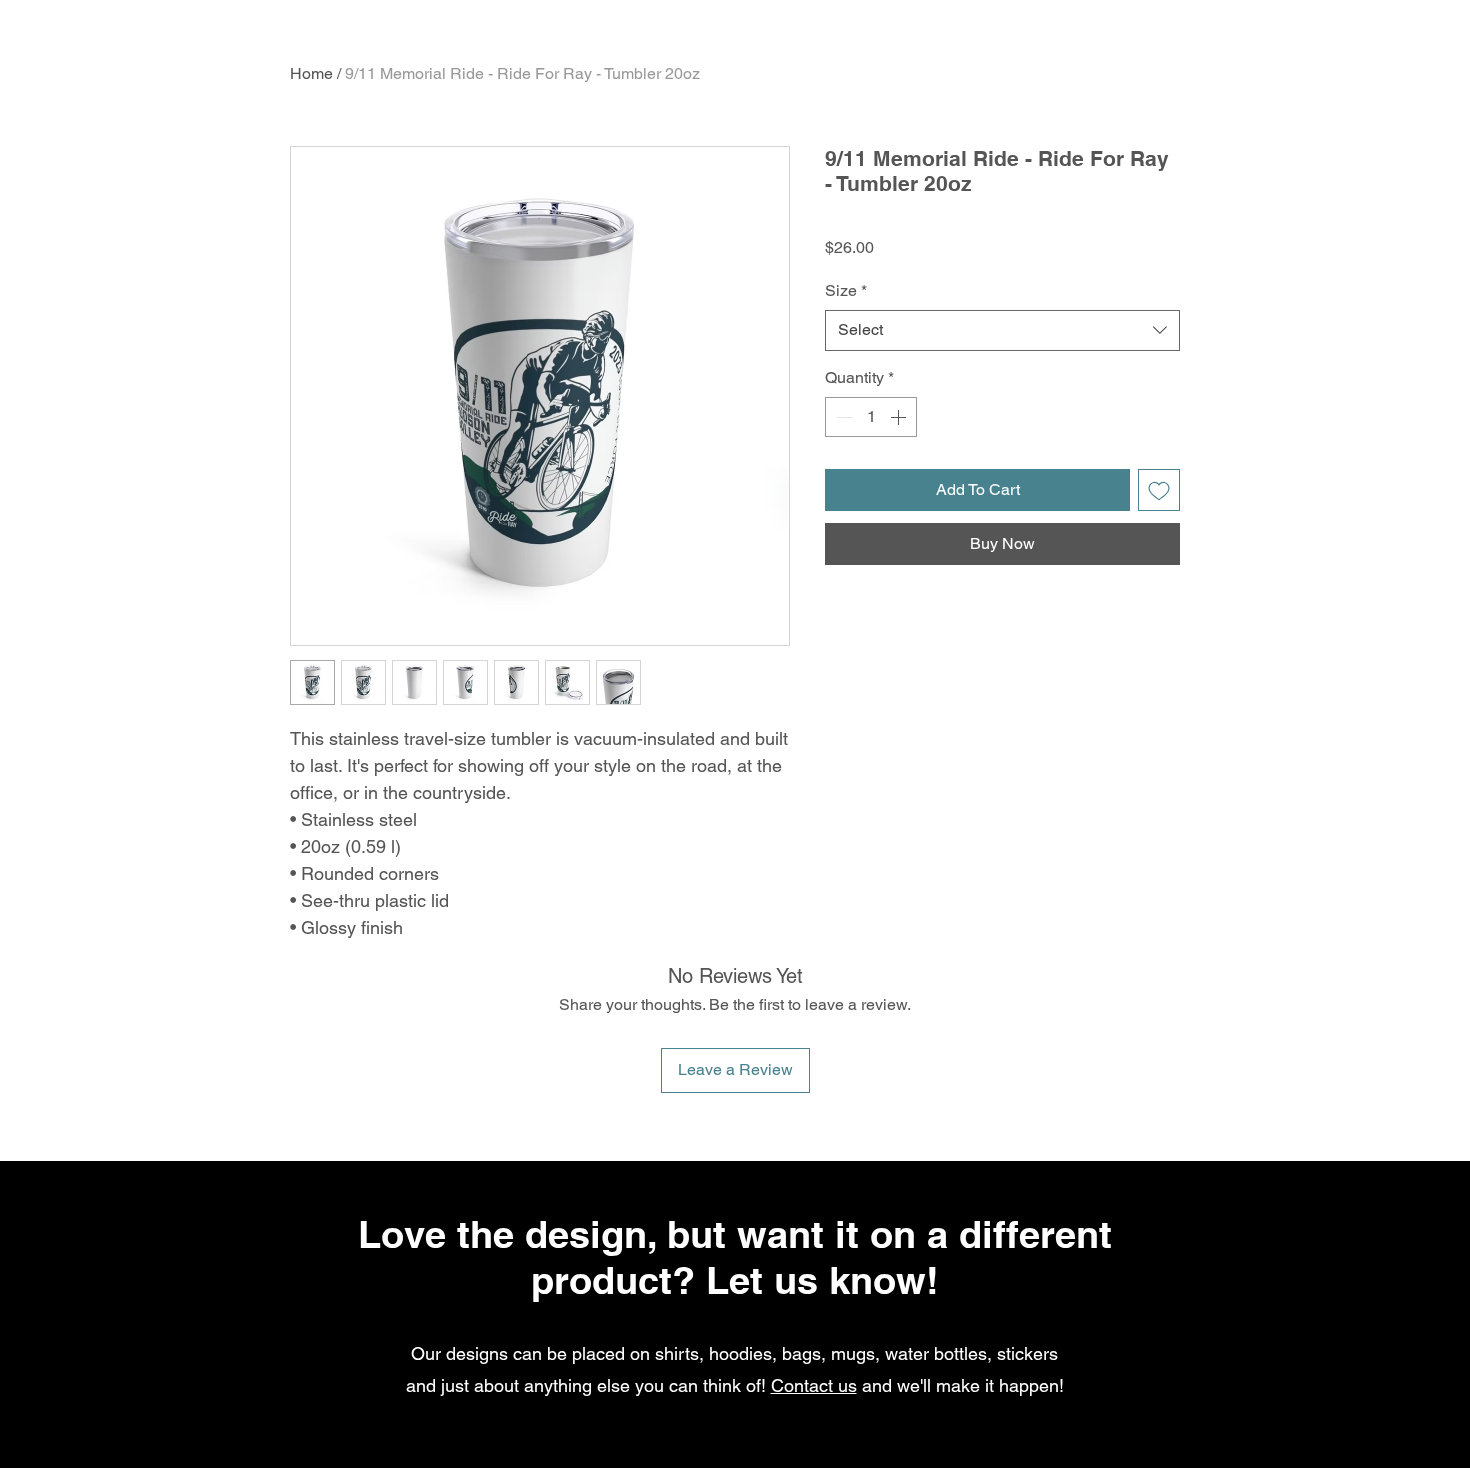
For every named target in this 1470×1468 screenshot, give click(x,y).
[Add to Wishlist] (1159, 490)
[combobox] (1002, 330)
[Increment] (900, 417)
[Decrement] (842, 417)
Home (311, 73)
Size (846, 290)
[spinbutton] (871, 417)
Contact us (814, 1385)
